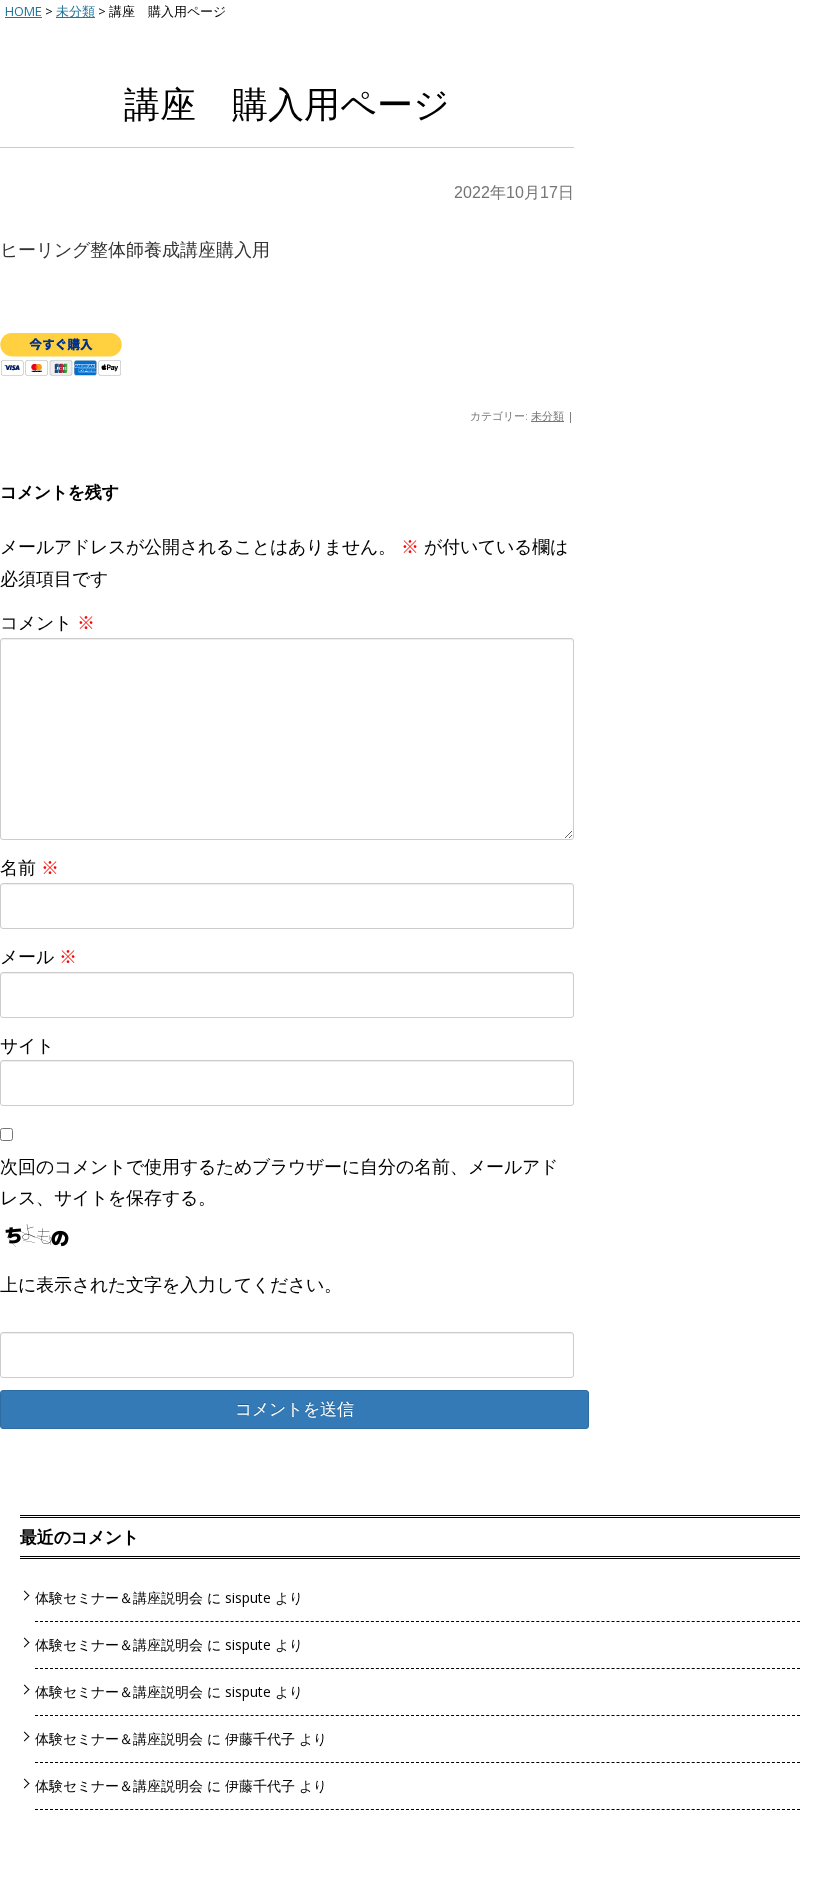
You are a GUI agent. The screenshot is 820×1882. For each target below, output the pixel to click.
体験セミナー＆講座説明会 (119, 1597)
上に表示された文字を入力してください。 (171, 1284)
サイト (27, 1045)
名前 (29, 867)
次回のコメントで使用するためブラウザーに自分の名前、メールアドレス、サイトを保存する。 (279, 1181)
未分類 (547, 415)
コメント (47, 622)
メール (38, 956)
